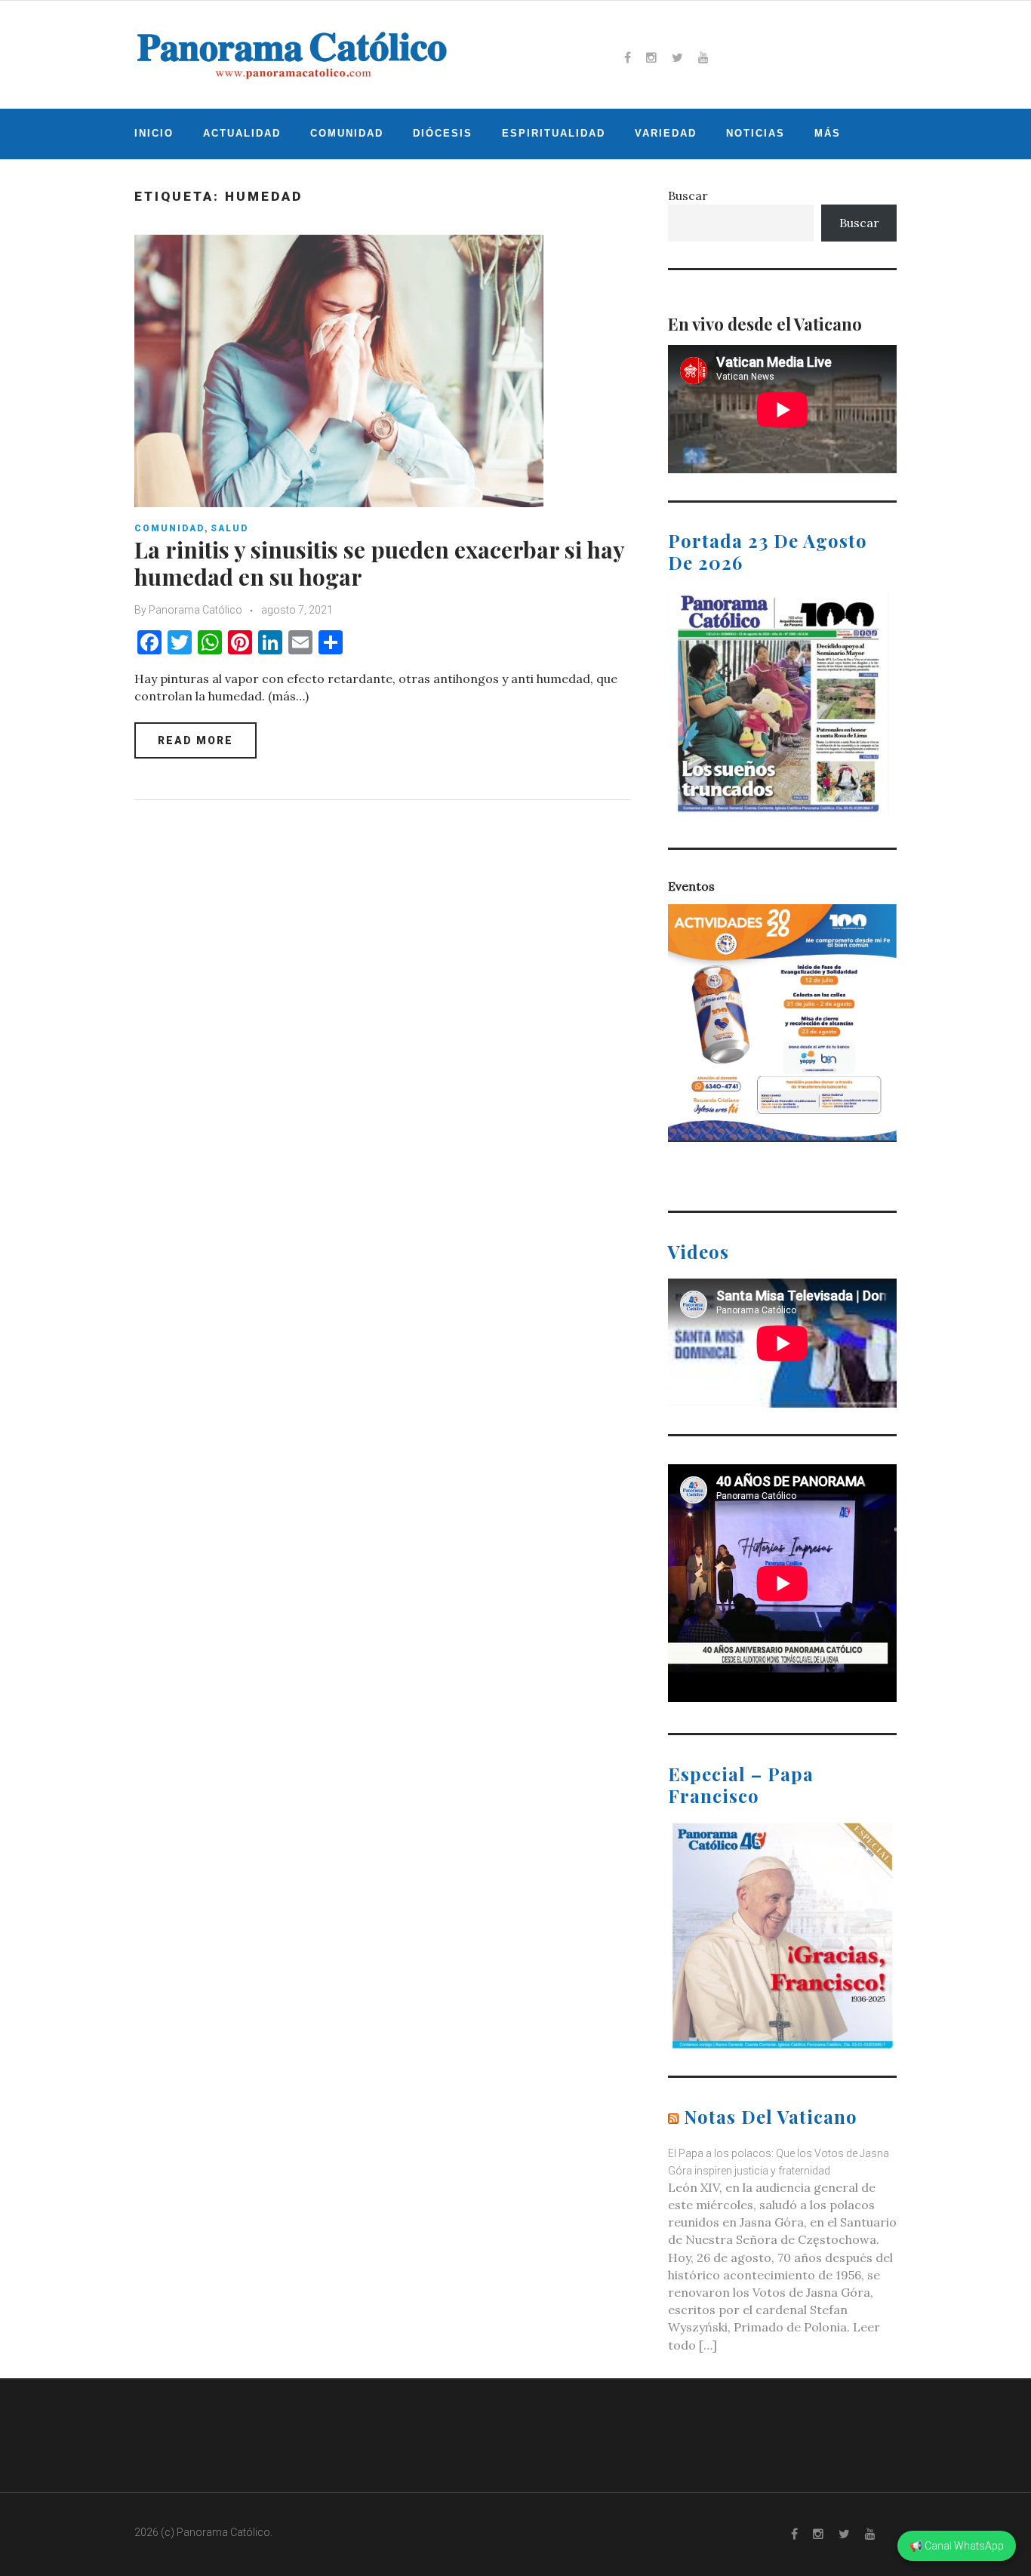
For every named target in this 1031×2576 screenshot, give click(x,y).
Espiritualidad (554, 133)
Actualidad (242, 133)
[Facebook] (628, 57)
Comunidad (347, 133)
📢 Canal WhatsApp (957, 2546)
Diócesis (443, 133)
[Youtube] (703, 57)
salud (229, 528)
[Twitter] (677, 57)
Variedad (666, 133)
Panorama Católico (195, 610)
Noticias (756, 133)
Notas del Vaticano (771, 2116)
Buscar (688, 195)
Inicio (154, 133)
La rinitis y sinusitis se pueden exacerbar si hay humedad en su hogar (379, 563)
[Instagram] (651, 57)
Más (828, 133)
